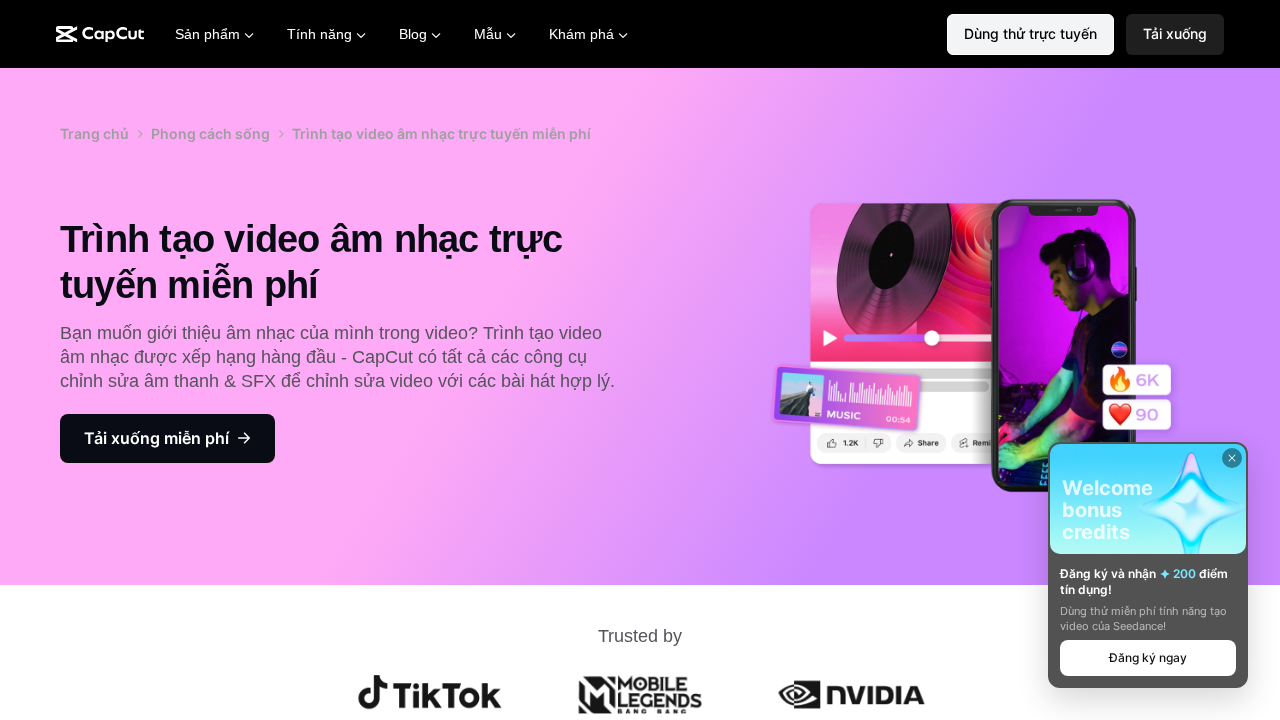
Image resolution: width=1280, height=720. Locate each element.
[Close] (1232, 458)
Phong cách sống (210, 133)
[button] (1175, 34)
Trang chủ (94, 133)
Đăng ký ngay (1148, 657)
